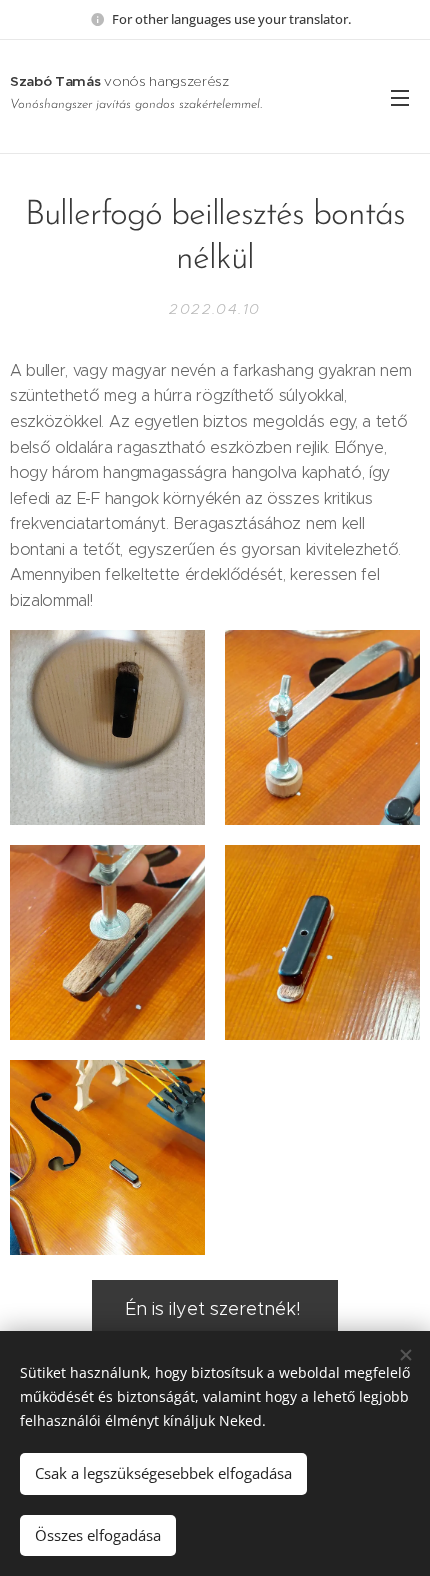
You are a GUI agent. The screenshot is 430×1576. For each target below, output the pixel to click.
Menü (400, 97)
